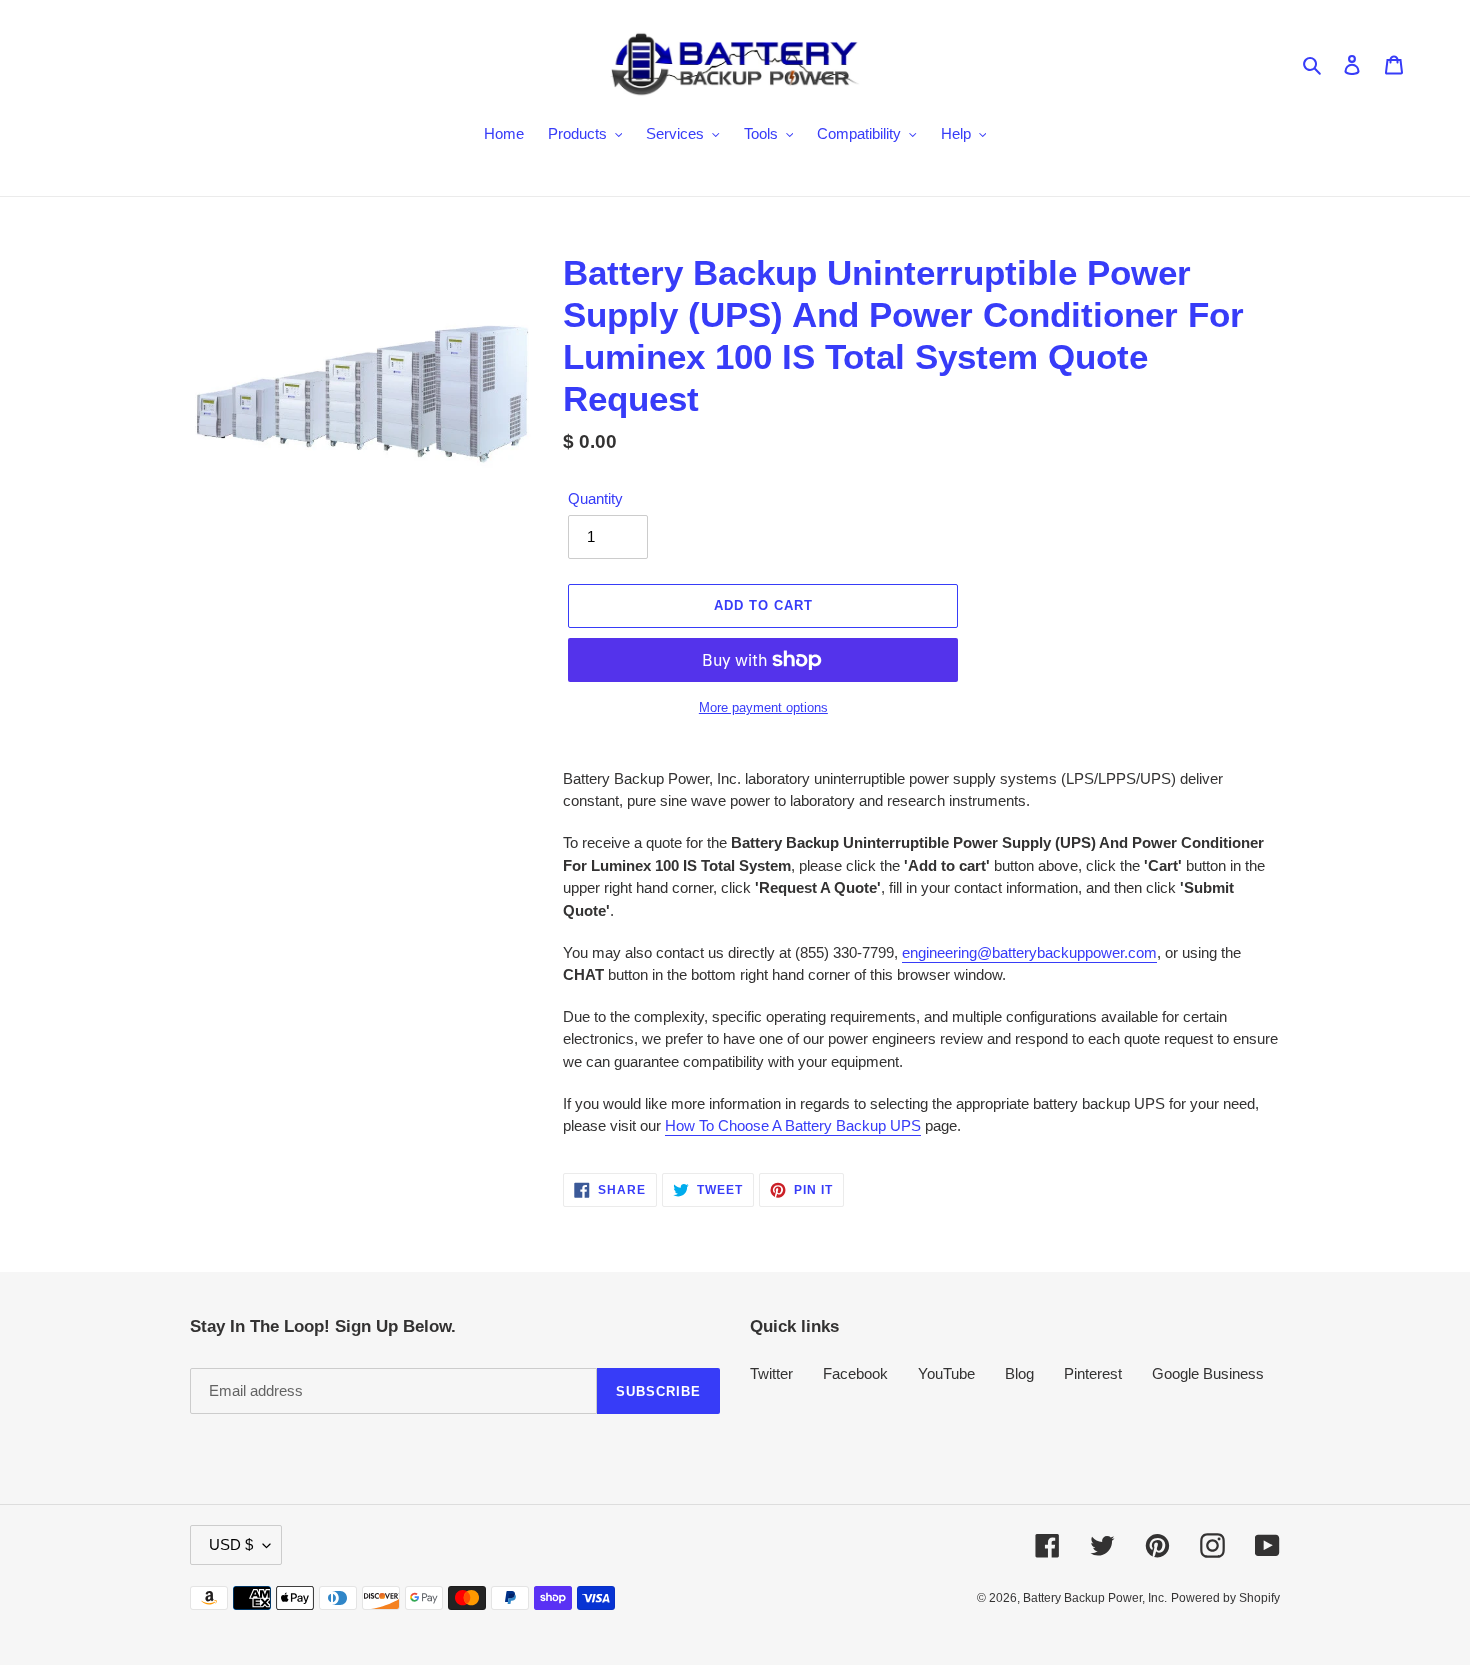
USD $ (231, 1544)
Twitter (771, 1373)
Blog (1019, 1373)
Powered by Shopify (1225, 1598)
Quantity (595, 498)
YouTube (946, 1373)
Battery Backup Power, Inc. (1095, 1598)
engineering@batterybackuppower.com (1029, 952)
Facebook (855, 1373)
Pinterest (1093, 1373)
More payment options (763, 707)
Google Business (1208, 1373)
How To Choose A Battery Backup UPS (793, 1125)
